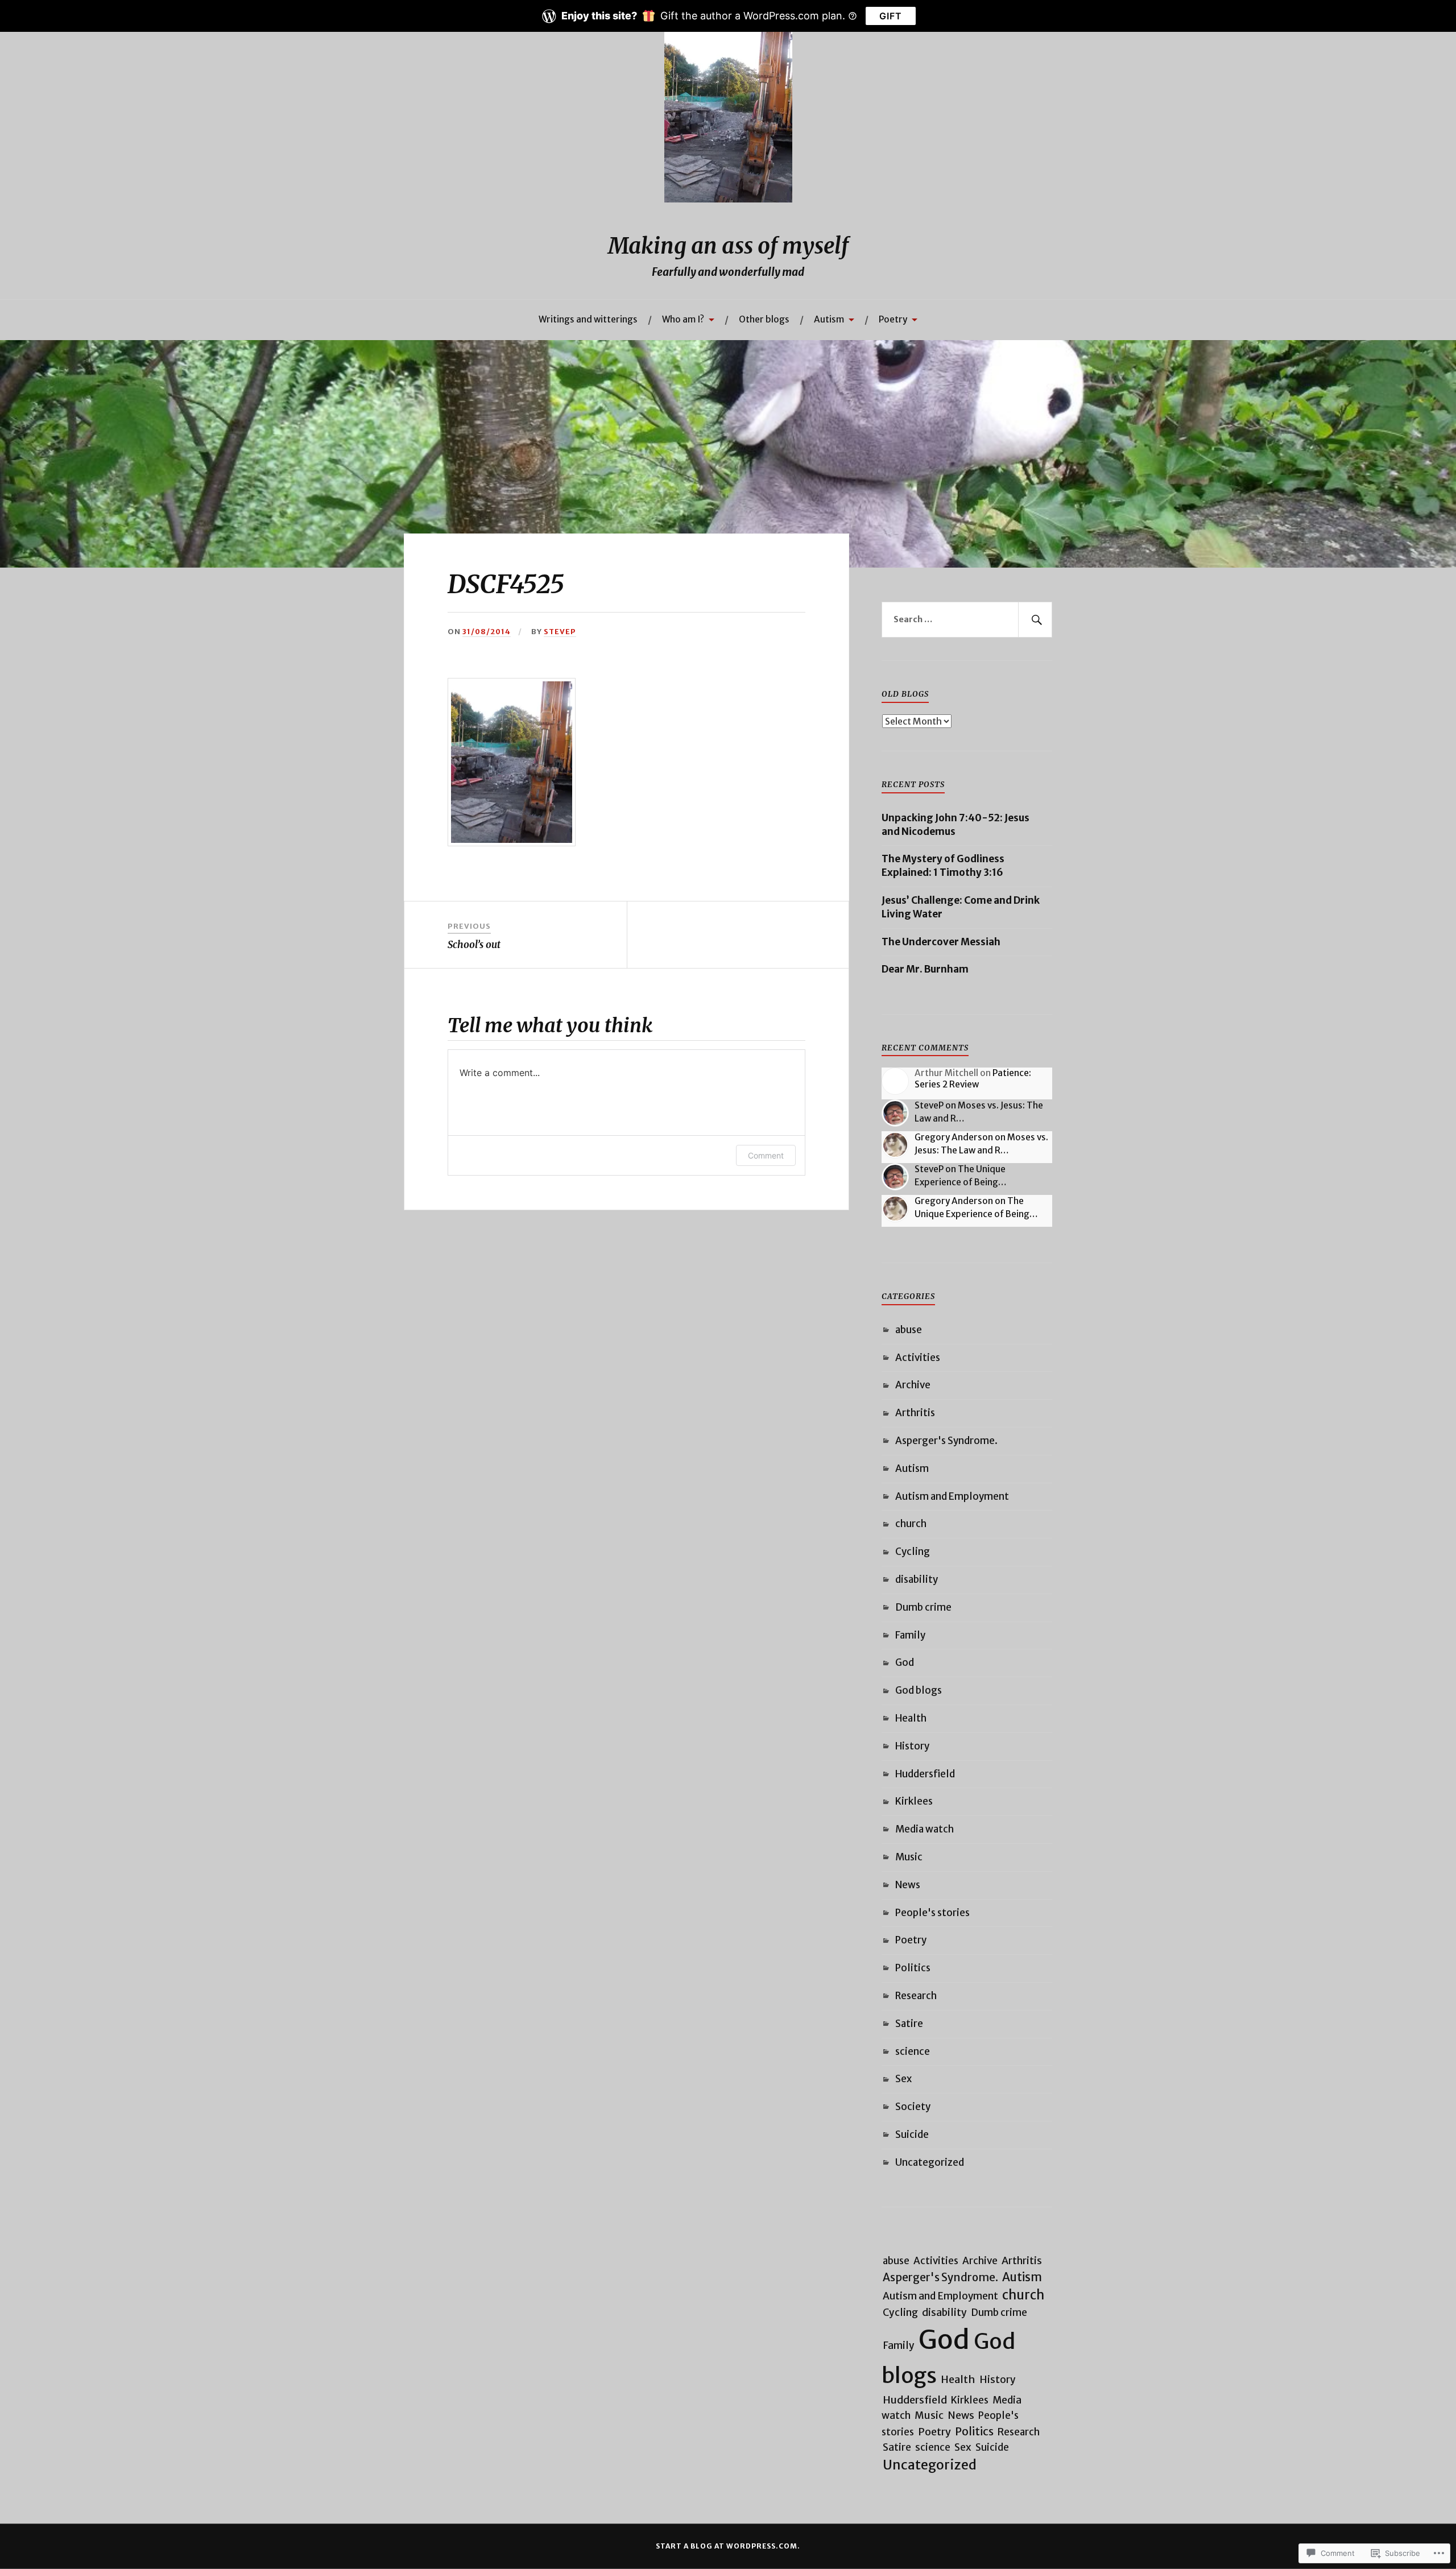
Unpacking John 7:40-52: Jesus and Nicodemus (955, 825)
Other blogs (764, 319)
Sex (903, 2079)
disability (917, 1579)
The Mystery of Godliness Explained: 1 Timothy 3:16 (943, 866)
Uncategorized (930, 2162)
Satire (909, 2024)
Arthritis (915, 1413)
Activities (918, 1358)
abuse (909, 1330)
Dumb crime (923, 1607)
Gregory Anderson (954, 1137)
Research (916, 1996)
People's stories (932, 1913)
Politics (913, 1968)
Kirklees (914, 1801)
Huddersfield (925, 1774)
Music (909, 1857)
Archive (913, 1385)
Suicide (912, 2134)
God (905, 1662)
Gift (891, 16)
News (908, 1885)
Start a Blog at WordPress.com (727, 2546)
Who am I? (683, 319)
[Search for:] (967, 620)
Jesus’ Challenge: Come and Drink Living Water (961, 907)
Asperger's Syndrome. (946, 1441)
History (912, 1746)
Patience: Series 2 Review (973, 1079)
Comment (766, 1155)
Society (913, 2107)
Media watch (925, 1829)
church (911, 1524)
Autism (829, 319)
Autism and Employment (952, 1496)
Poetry (893, 319)
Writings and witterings (588, 319)
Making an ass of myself (728, 246)
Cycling (913, 1552)
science (913, 2051)
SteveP (560, 631)
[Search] (1035, 620)
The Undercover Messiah (941, 942)
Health (911, 1718)
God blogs (919, 1690)
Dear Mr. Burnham (925, 969)
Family (910, 1635)
